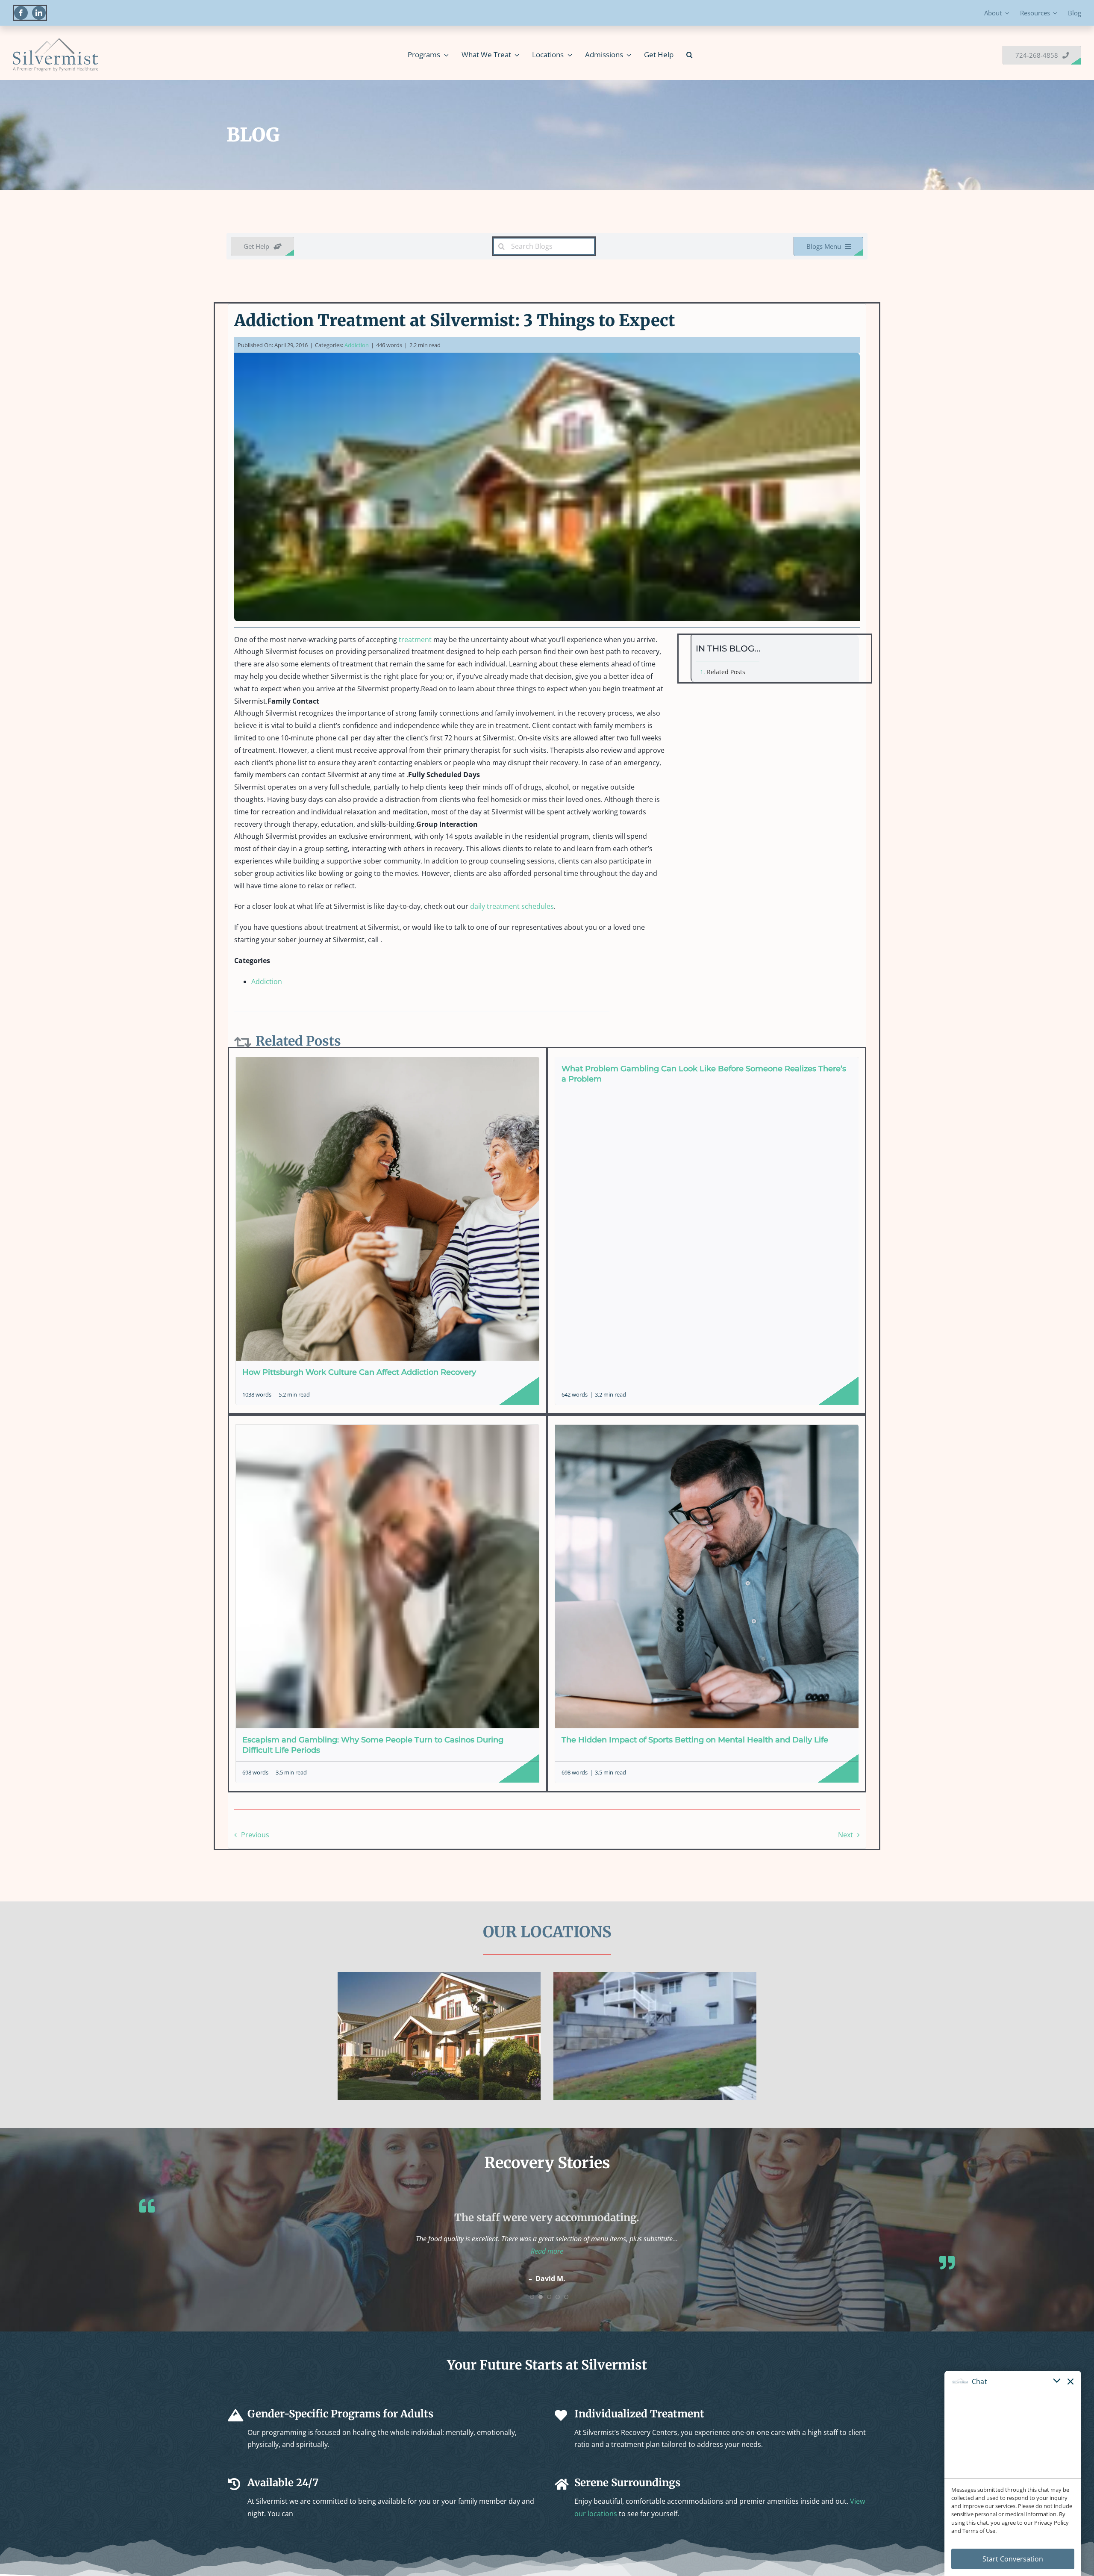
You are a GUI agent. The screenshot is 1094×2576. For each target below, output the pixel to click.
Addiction (357, 345)
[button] (690, 55)
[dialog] (1013, 2473)
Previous (255, 1835)
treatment (415, 640)
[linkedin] (39, 13)
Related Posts (726, 672)
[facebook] (21, 13)
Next (845, 1835)
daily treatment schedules (512, 906)
